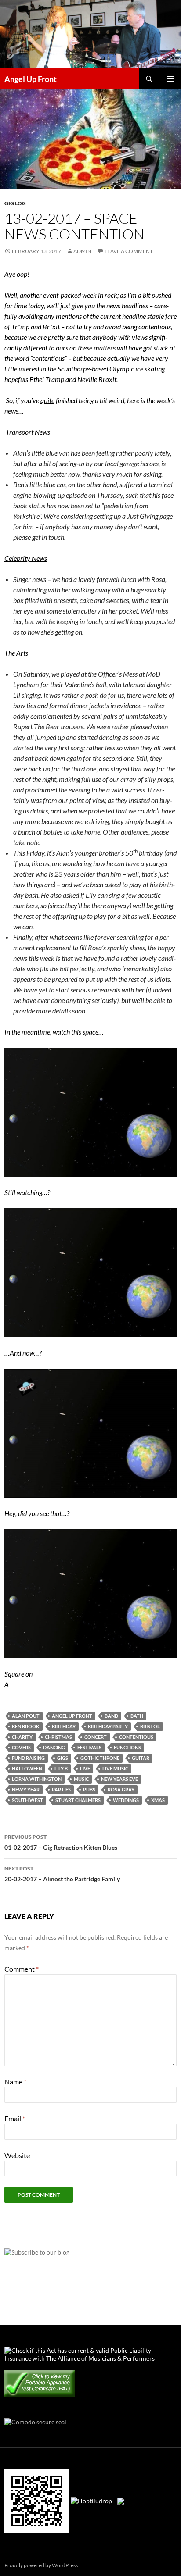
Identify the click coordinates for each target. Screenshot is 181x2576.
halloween (27, 1768)
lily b (61, 1768)
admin (82, 251)
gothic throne (100, 1758)
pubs (89, 1789)
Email (15, 2118)
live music (115, 1768)
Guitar (141, 1758)
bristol (150, 1726)
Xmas (158, 1800)
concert (96, 1737)
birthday (64, 1726)
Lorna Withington (37, 1779)
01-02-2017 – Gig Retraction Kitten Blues (61, 1842)
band (111, 1716)
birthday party (108, 1726)
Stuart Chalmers (78, 1800)
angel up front (72, 1716)
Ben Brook (26, 1726)
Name (15, 2082)
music (81, 1779)
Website (17, 2155)
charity (22, 1737)
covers (21, 1747)
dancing (54, 1747)
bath (137, 1716)
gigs (63, 1758)
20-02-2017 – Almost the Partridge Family (62, 1874)
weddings (126, 1800)
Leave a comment (129, 251)
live (85, 1768)
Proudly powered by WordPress (41, 2565)
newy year (26, 1789)
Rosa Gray (121, 1789)
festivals (89, 1747)
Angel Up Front (31, 79)
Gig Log (15, 203)
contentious (136, 1737)
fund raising (28, 1758)
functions (127, 1747)
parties (61, 1789)
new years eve (119, 1779)
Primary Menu (170, 79)
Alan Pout (26, 1716)
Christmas (58, 1737)
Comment (22, 1969)
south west (27, 1800)
